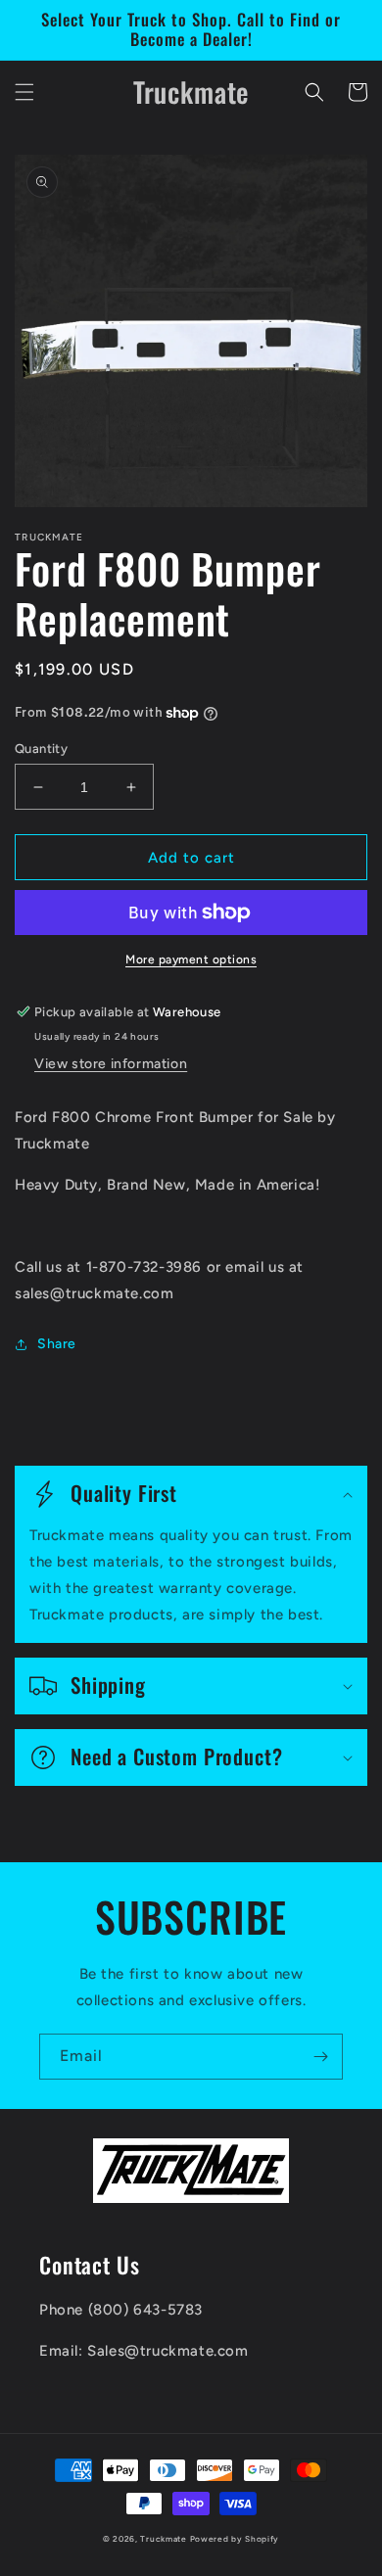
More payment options (191, 960)
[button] (24, 92)
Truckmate (163, 2539)
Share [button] (57, 1344)
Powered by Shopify (235, 2539)
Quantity (41, 749)
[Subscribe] (320, 2057)
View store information (111, 1064)
